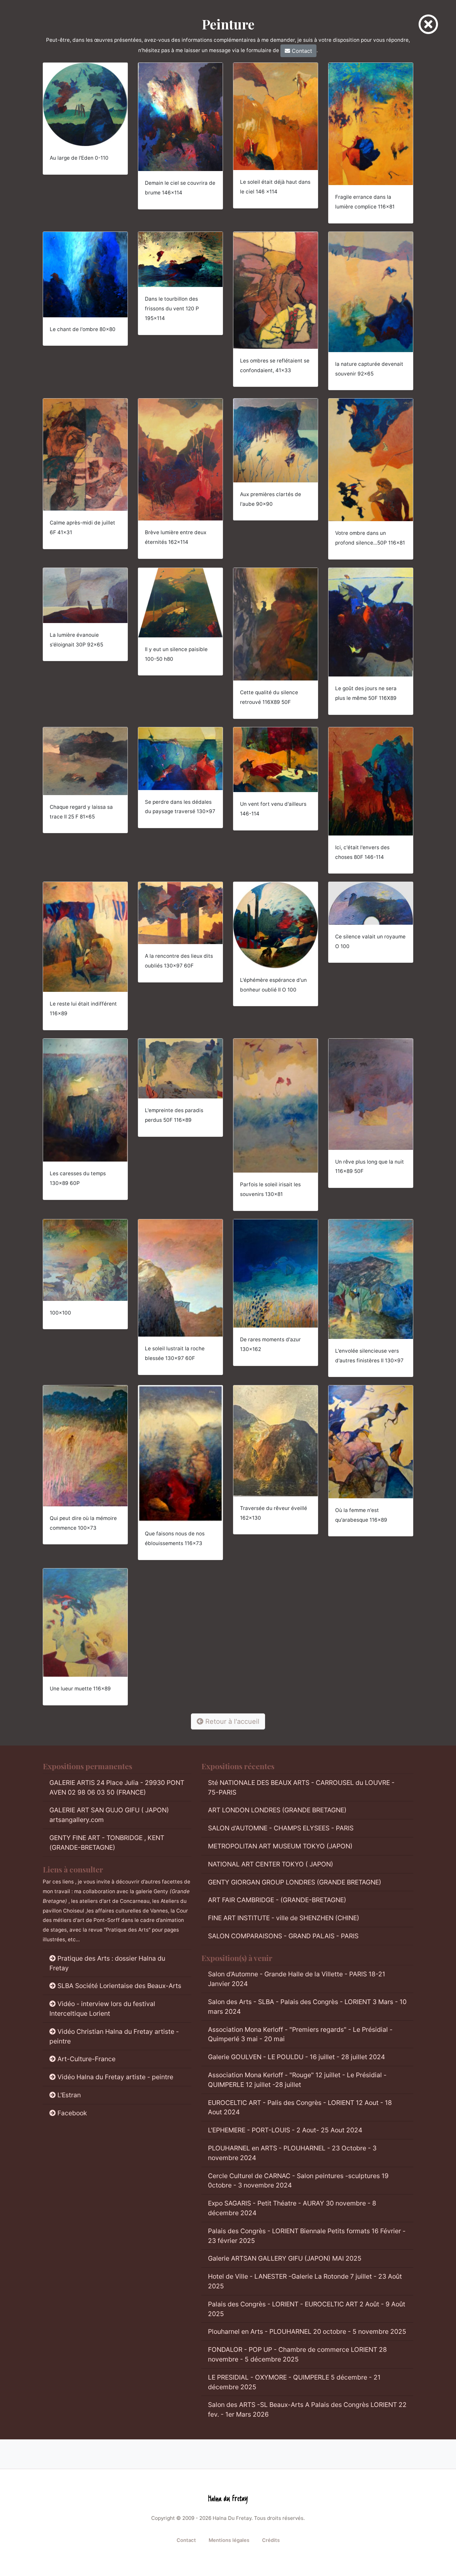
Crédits (271, 2540)
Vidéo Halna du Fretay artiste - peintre (115, 2077)
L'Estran (69, 2095)
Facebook (72, 2113)
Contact (301, 51)
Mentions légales (229, 2540)
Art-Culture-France (86, 2059)
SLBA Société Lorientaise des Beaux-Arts (119, 1986)
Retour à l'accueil (231, 1721)
